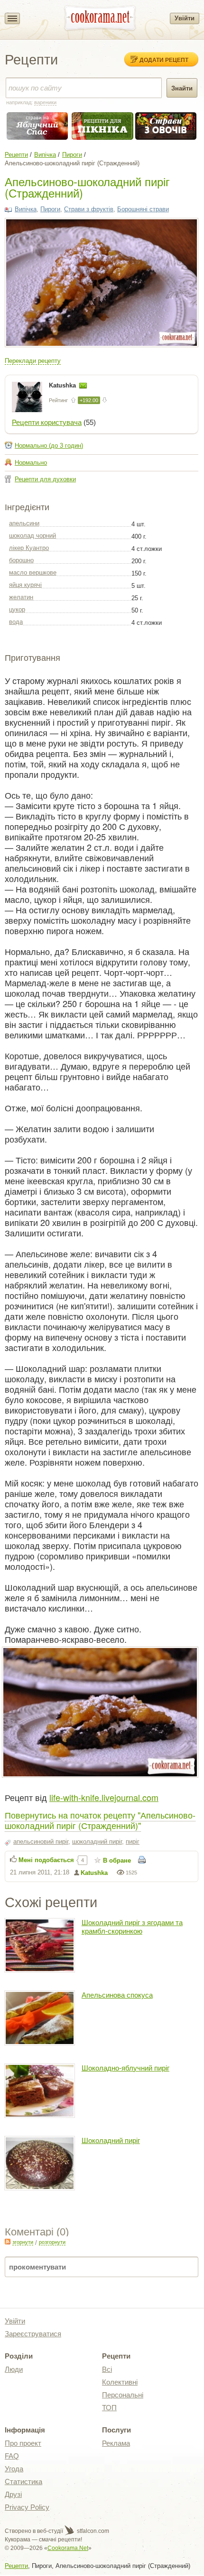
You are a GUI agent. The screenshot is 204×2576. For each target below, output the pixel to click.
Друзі (13, 2494)
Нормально (31, 463)
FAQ (12, 2456)
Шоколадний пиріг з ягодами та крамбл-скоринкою (132, 1927)
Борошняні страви (143, 209)
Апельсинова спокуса (117, 1995)
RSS (8, 2242)
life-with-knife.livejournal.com (104, 1797)
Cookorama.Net (68, 2548)
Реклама (116, 2443)
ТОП (109, 2408)
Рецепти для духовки (45, 479)
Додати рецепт (164, 60)
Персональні (123, 2395)
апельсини (24, 523)
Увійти (185, 18)
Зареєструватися (33, 2334)
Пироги (72, 155)
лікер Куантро (29, 548)
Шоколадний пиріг (111, 2140)
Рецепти (16, 155)
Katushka (63, 385)
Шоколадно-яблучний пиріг (125, 2068)
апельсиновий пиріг (41, 1842)
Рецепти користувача (47, 422)
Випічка (45, 155)
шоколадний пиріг (97, 1842)
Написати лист (83, 386)
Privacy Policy (27, 2507)
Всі (107, 2369)
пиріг (133, 1842)
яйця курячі (25, 585)
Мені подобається (46, 1860)
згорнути (23, 2242)
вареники (45, 102)
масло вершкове (33, 572)
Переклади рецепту (33, 361)
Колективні (120, 2382)
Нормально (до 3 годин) (49, 446)
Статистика (23, 2481)
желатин (21, 597)
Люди (14, 2369)
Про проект (23, 2443)
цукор (17, 609)
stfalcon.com (92, 2531)
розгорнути (52, 2242)
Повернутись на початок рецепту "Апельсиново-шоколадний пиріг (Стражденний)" (100, 1820)
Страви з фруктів (89, 209)
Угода (14, 2469)
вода (16, 622)
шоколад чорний (32, 536)
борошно (21, 560)
